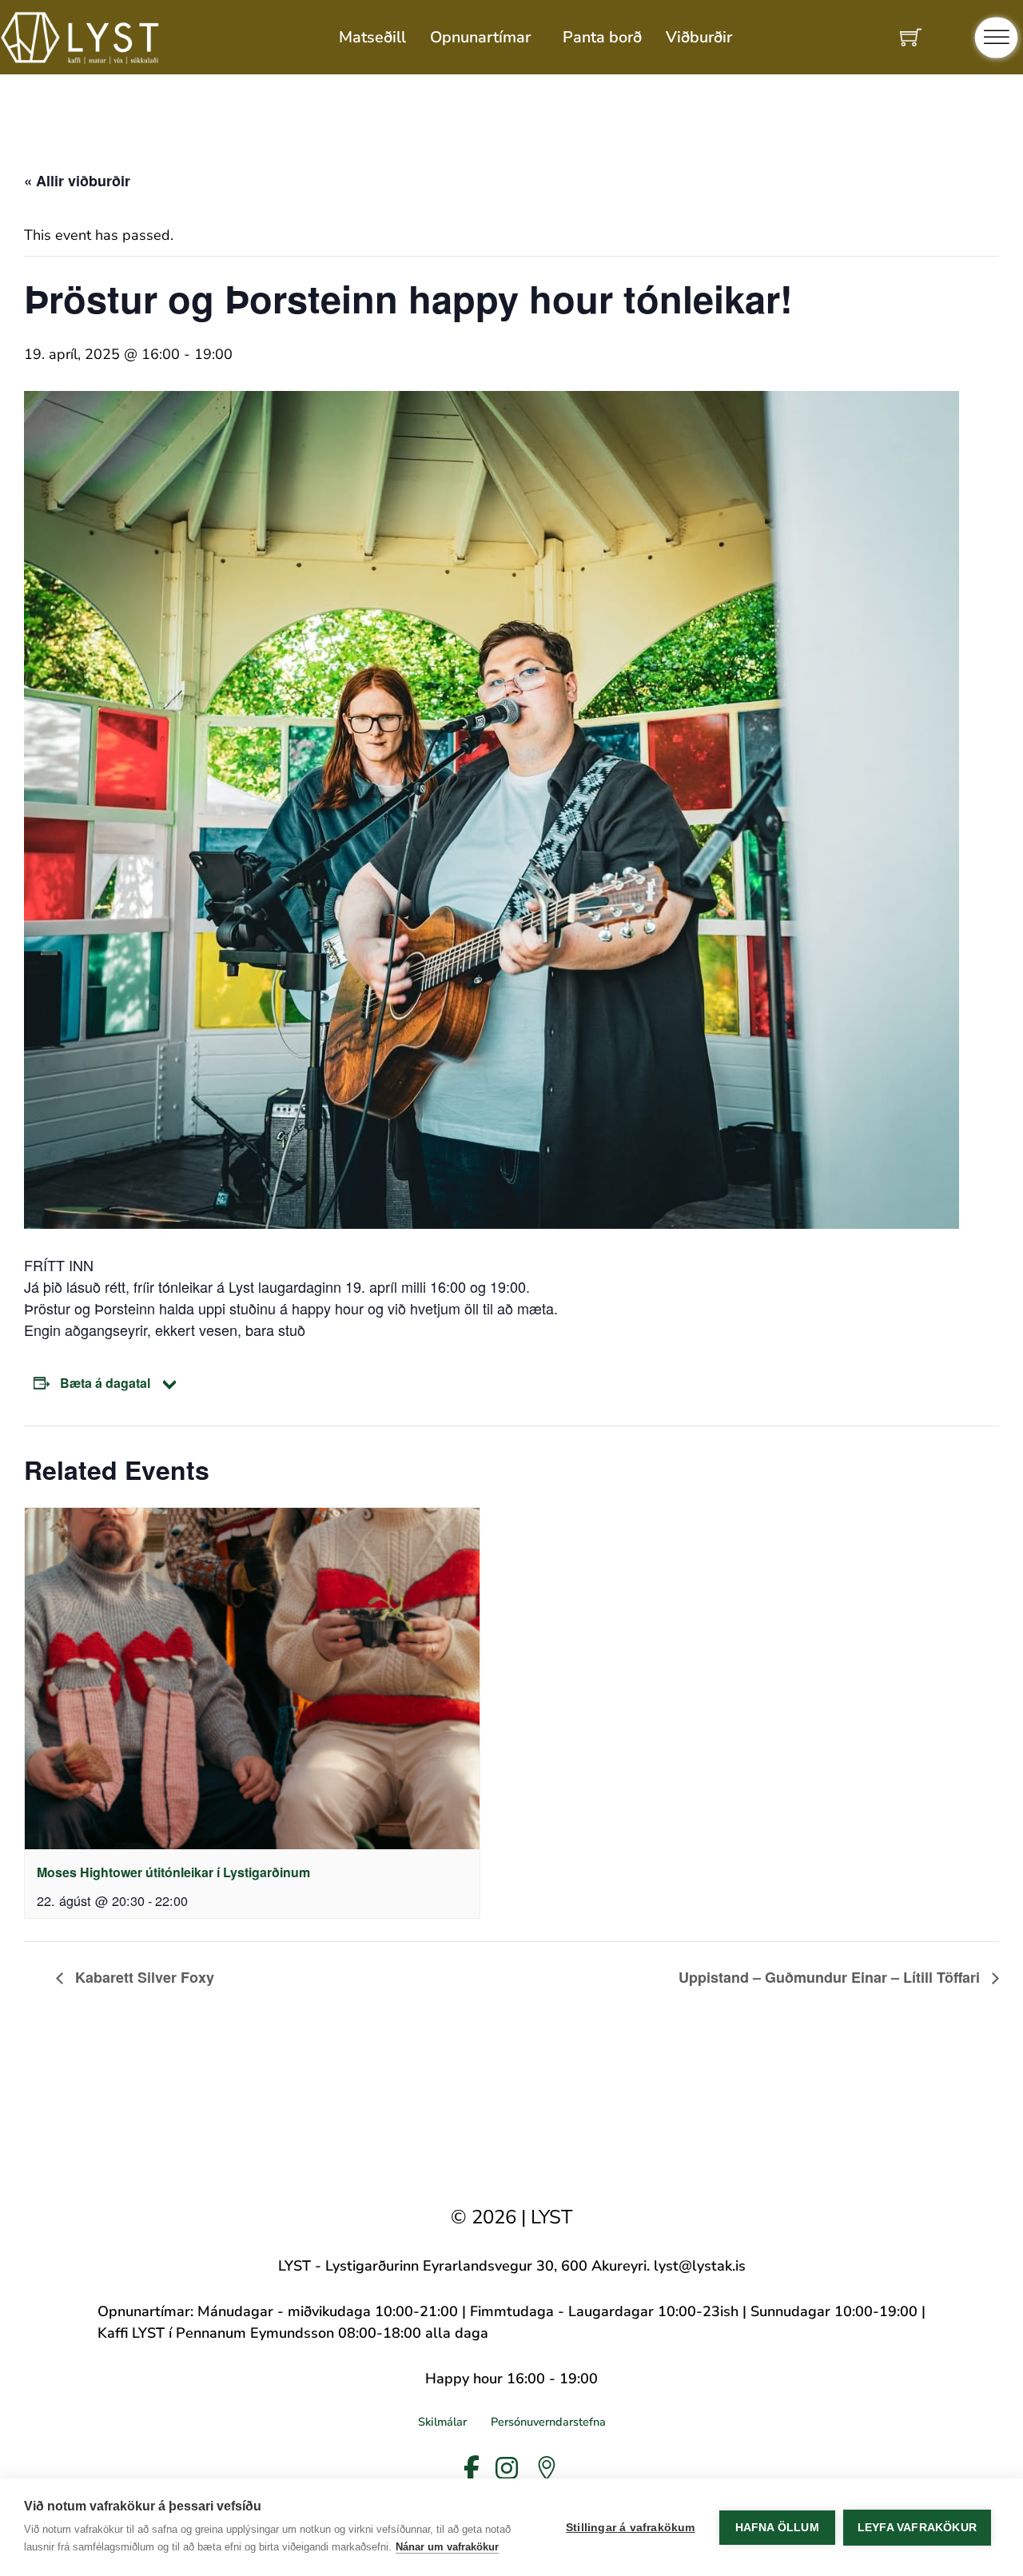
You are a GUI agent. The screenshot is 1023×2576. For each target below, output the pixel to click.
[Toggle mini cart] (911, 37)
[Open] (997, 37)
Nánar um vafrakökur (447, 2547)
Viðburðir (699, 37)
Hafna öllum (777, 2528)
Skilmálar (442, 2422)
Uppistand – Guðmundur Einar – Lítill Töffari (831, 1977)
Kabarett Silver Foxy (143, 1977)
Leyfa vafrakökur (917, 2528)
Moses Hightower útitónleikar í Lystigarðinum (173, 1872)
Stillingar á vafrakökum (631, 2528)
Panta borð (602, 37)
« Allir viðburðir (77, 181)
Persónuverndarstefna (548, 2422)
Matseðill (372, 37)
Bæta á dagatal (105, 1383)
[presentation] (252, 1679)
